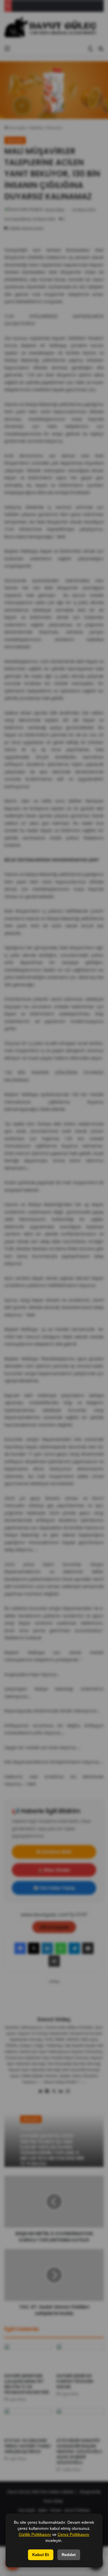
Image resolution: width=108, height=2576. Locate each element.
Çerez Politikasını (73, 2534)
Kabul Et (41, 2555)
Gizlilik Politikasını (35, 2534)
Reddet (69, 2555)
